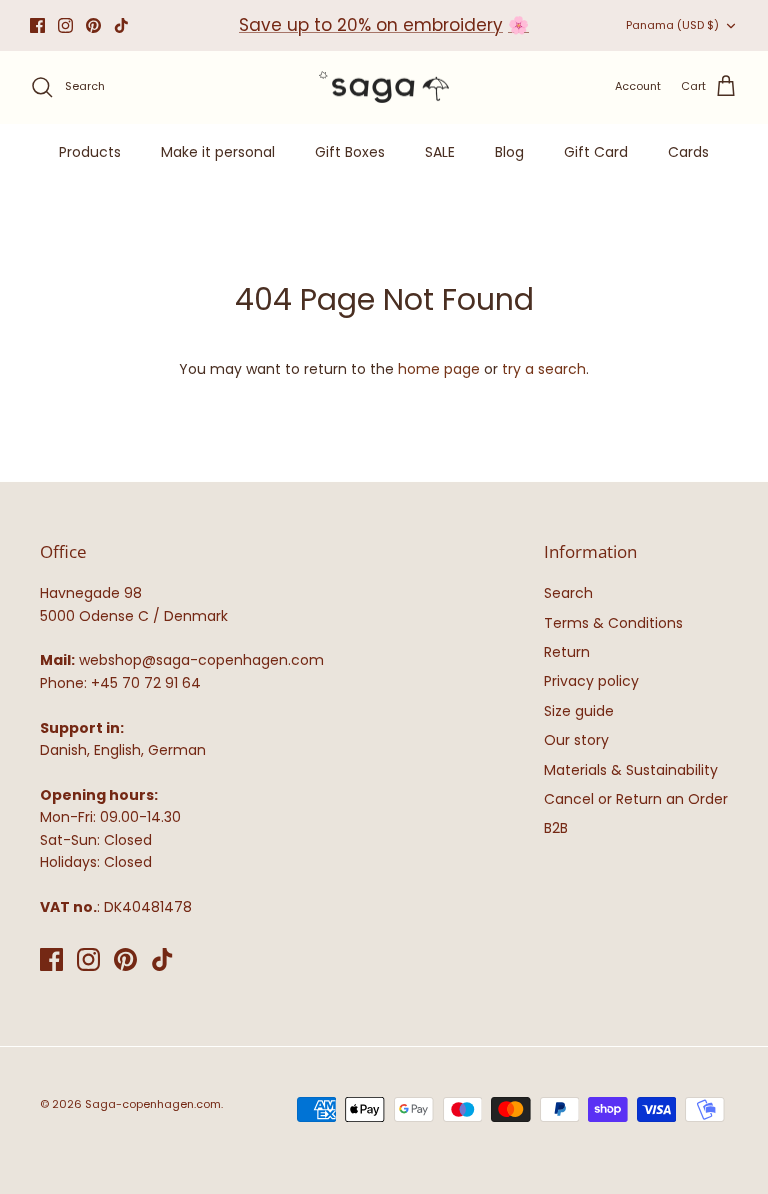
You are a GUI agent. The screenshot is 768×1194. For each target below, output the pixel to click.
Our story (576, 740)
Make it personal (218, 152)
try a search (544, 369)
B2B (556, 828)
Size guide (579, 711)
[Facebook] (37, 25)
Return (567, 652)
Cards (688, 152)
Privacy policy (591, 681)
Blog (509, 152)
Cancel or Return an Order (636, 799)
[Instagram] (65, 25)
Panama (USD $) (672, 25)
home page (439, 369)
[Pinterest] (93, 25)
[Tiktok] (121, 25)
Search (568, 593)
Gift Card (596, 152)
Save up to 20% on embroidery (371, 25)
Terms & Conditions (613, 623)
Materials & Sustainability (631, 770)
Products (90, 152)
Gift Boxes (350, 152)
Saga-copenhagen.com (153, 1104)
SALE (440, 152)
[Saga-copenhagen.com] (384, 87)
